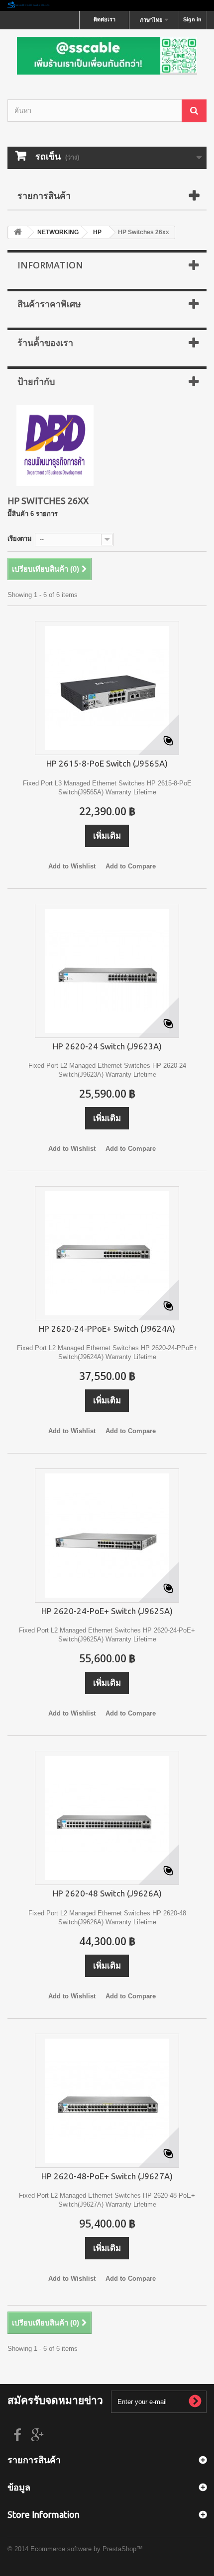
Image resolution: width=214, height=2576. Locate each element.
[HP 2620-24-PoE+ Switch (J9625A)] (107, 1536)
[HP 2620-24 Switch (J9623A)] (107, 971)
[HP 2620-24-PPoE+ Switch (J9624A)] (107, 1253)
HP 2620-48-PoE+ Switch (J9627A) (107, 2176)
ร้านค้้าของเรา (45, 343)
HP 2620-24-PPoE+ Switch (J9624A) (107, 1329)
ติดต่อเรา (105, 19)
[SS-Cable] (107, 56)
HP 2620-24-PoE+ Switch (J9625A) (107, 1611)
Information (50, 265)
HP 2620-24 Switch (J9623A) (107, 1046)
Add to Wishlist (72, 866)
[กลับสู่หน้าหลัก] (107, 5)
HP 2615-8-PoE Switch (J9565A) (107, 763)
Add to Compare (131, 866)
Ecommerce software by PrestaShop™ (87, 2549)
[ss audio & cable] (55, 445)
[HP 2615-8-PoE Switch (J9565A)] (107, 688)
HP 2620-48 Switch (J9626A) (107, 1893)
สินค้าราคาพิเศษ (49, 304)
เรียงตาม (20, 539)
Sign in (192, 19)
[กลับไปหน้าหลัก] (18, 232)
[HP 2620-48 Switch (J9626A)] (107, 1818)
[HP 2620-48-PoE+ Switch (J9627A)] (107, 2101)
